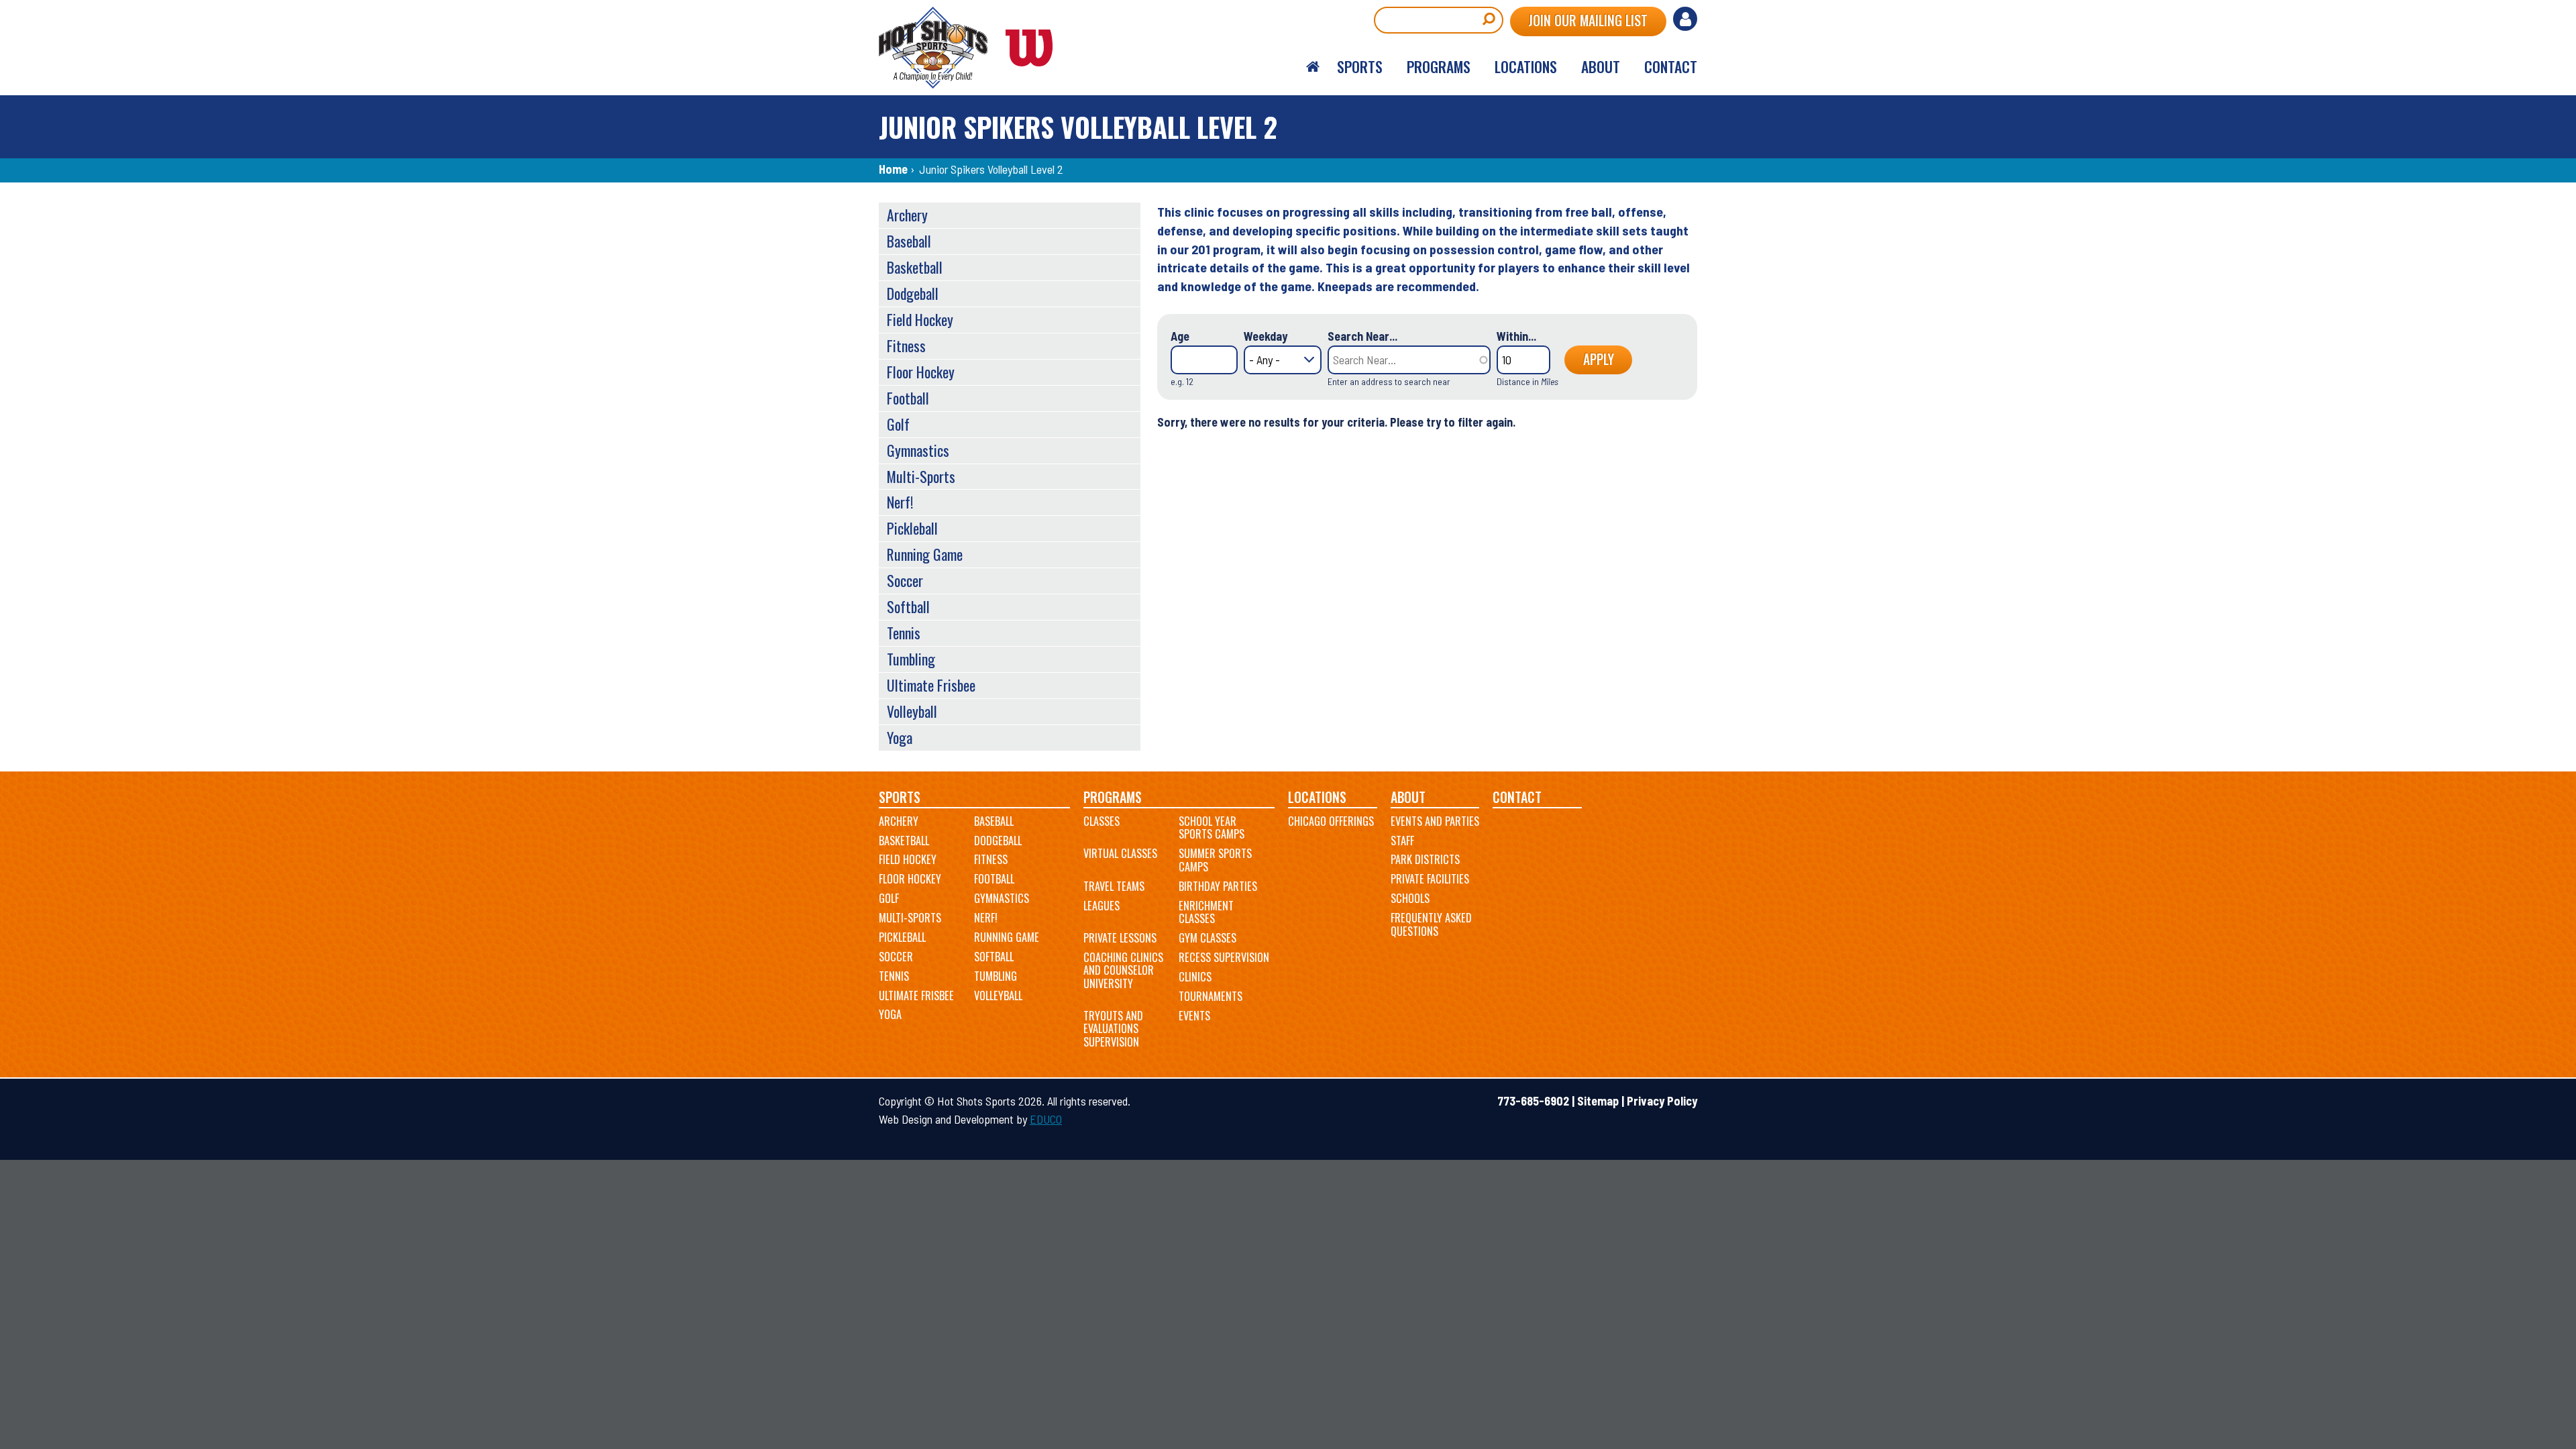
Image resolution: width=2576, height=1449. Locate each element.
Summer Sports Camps (1215, 860)
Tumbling (911, 659)
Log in (1685, 19)
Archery (907, 215)
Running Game (925, 554)
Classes (1102, 821)
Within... (1516, 336)
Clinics (1195, 977)
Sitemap (1598, 1101)
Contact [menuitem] (1671, 66)
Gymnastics (918, 450)
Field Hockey (920, 319)
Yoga (900, 737)
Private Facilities (1430, 879)
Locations (1317, 797)
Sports (900, 797)
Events (1194, 1016)
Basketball (915, 267)
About (1408, 797)
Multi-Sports (921, 476)
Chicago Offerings (1331, 821)
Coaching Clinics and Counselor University (1123, 970)
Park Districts (1425, 859)
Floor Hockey (921, 372)
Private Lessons (1120, 938)
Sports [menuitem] (1360, 66)
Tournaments (1211, 996)
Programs (1113, 797)
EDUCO (1046, 1119)
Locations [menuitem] (1526, 66)
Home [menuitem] (1313, 67)
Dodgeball (913, 293)
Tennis (904, 633)
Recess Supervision (1224, 957)
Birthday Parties (1218, 886)
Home (893, 169)
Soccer (905, 580)
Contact (1517, 797)
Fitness (906, 345)
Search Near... (1362, 336)
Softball (908, 606)
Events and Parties (1435, 821)
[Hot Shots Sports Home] (973, 48)
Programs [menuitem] (1439, 66)
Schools (1410, 898)
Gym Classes (1207, 938)
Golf (898, 424)
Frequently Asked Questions (1431, 924)
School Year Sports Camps (1212, 828)
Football (908, 398)
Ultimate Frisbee (931, 685)
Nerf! (900, 502)
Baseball (909, 241)
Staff (1402, 841)
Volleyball (912, 711)
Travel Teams (1114, 886)
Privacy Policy (1662, 1101)
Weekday (1266, 336)
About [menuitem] (1601, 66)
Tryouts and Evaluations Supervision (1113, 1029)
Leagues (1102, 906)
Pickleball (912, 528)
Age (1180, 336)
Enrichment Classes (1206, 912)
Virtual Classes (1120, 853)
